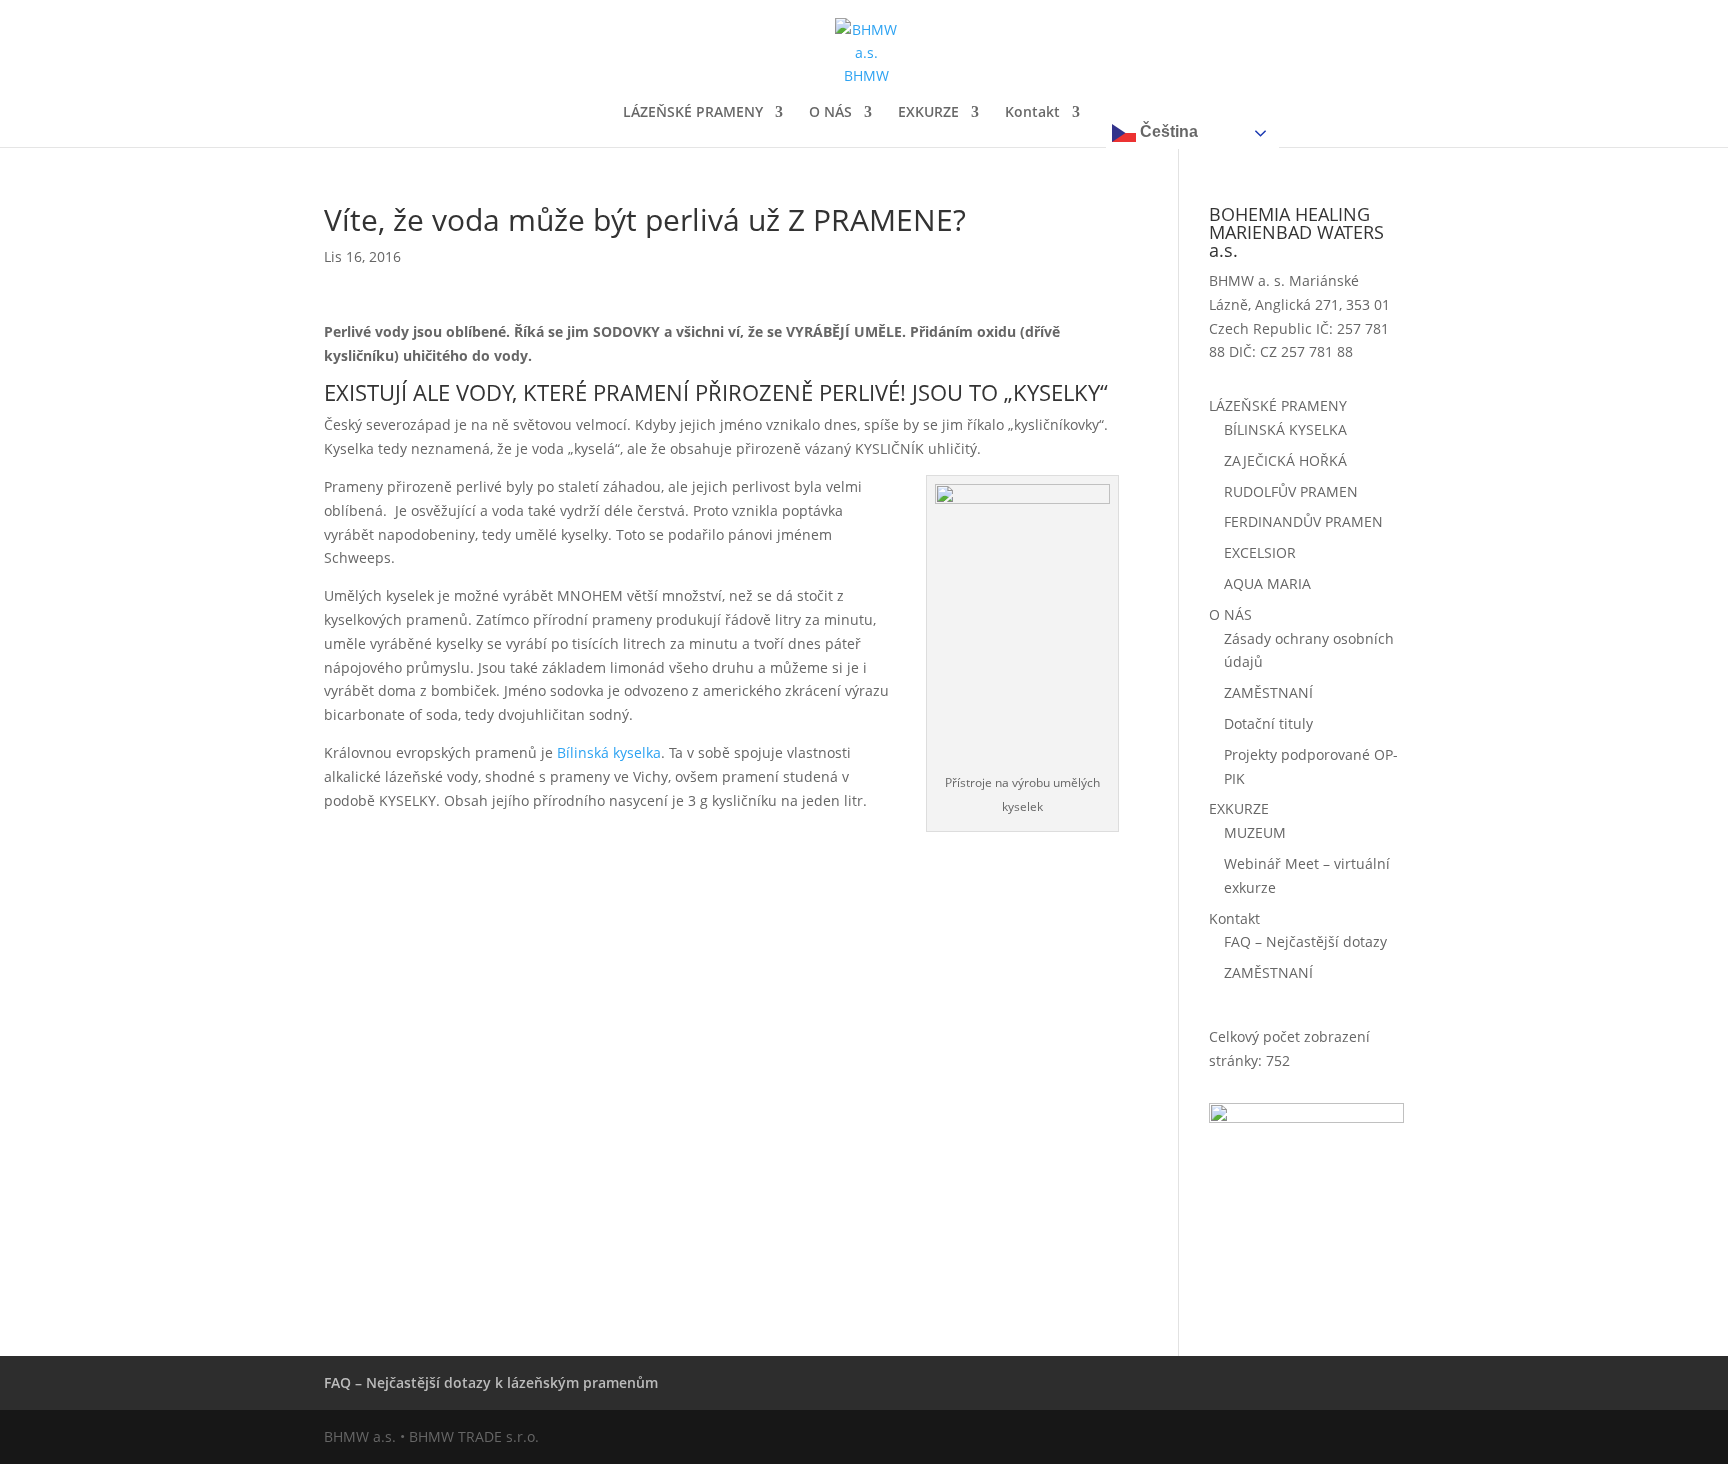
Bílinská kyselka (609, 752)
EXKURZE (928, 113)
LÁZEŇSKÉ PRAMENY (693, 113)
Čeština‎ (1167, 131)
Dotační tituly (1268, 723)
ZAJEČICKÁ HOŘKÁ (1285, 460)
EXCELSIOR (1260, 552)
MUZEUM (1255, 832)
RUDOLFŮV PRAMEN (1291, 491)
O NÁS (830, 113)
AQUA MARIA (1267, 583)
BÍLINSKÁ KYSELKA (1285, 429)
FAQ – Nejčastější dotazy (1305, 941)
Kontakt (1032, 113)
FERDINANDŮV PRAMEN (1303, 521)
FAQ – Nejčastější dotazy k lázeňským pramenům (491, 1382)
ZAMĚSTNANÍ (1268, 692)
